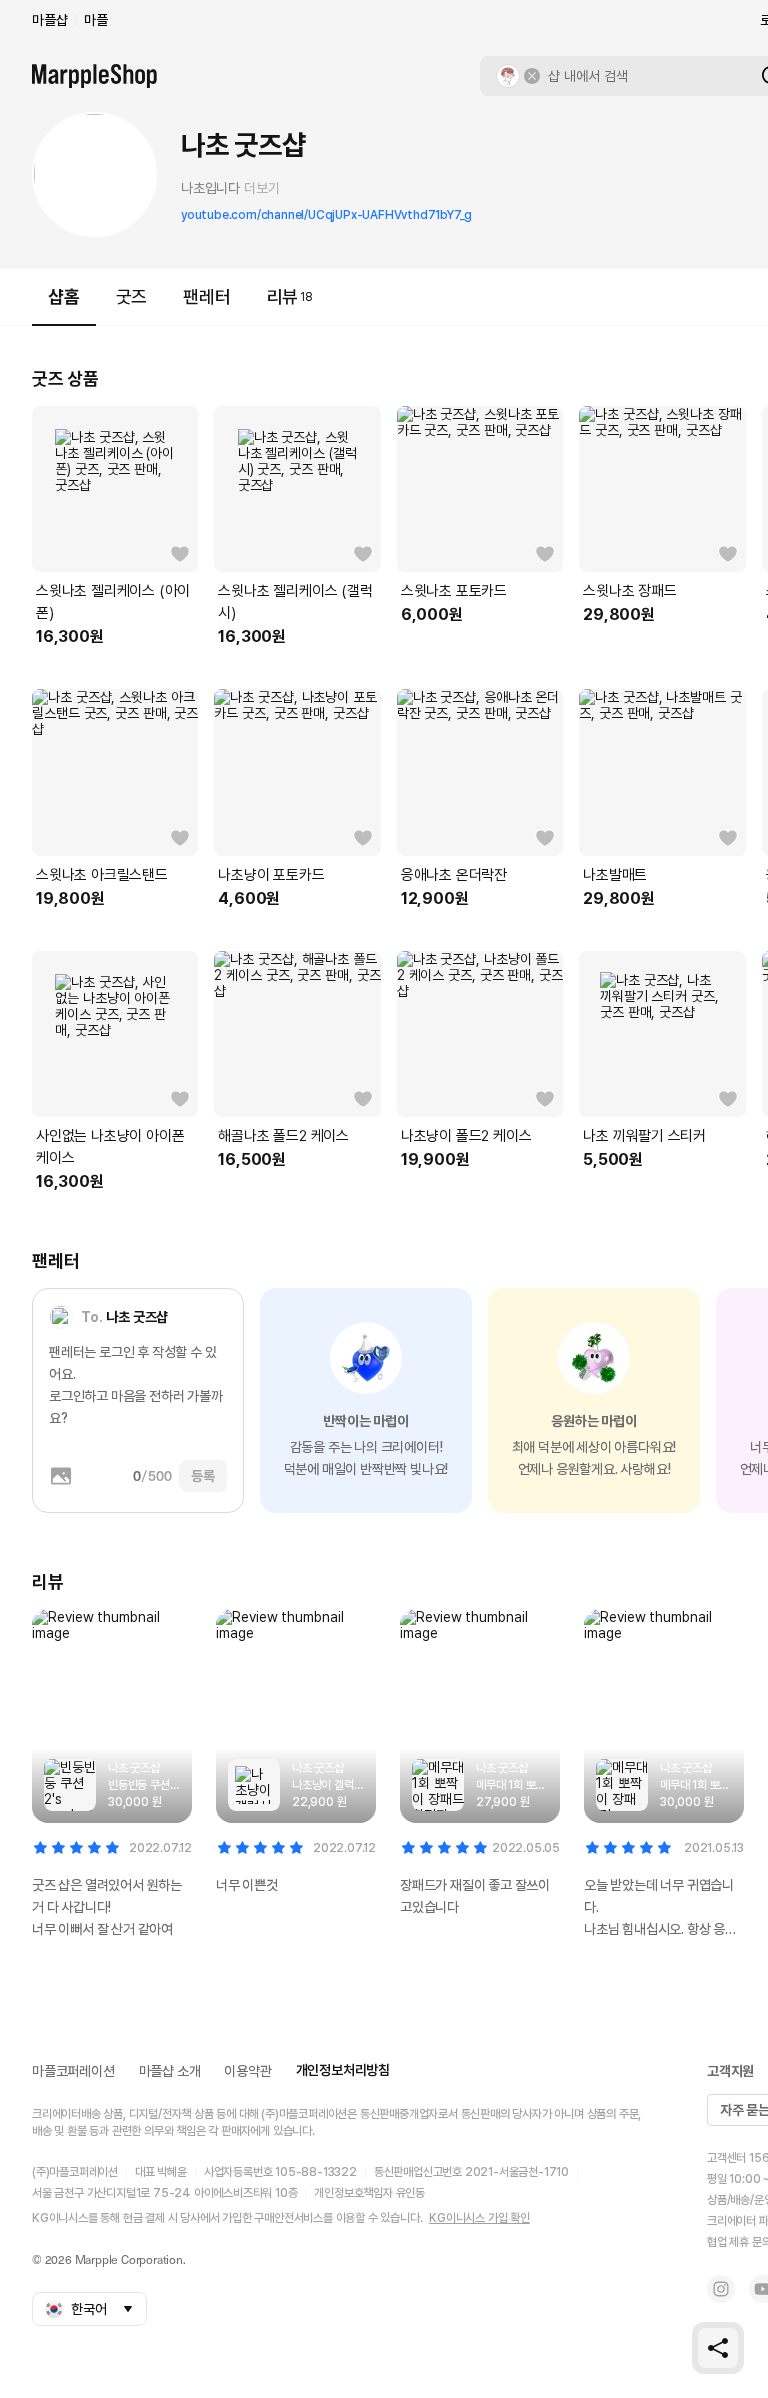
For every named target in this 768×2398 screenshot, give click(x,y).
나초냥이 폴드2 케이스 (466, 1136)
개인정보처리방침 (343, 2070)
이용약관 (247, 2071)
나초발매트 (615, 875)
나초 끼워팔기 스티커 (644, 1136)
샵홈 (64, 296)
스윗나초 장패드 (629, 591)
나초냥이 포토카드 (271, 875)
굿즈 (132, 296)
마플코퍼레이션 (73, 2071)
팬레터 (206, 296)
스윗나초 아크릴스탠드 (102, 875)
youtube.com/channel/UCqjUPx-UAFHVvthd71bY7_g (326, 215)
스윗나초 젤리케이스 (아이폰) (113, 602)
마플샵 (49, 20)
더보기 (261, 188)
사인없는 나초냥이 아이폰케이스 (110, 1147)
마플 (96, 20)
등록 (203, 1476)
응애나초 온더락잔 (454, 875)
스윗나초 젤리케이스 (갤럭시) (295, 602)
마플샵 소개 (170, 2071)
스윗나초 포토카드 (454, 591)
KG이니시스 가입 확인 (479, 2218)
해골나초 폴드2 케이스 (283, 1136)
